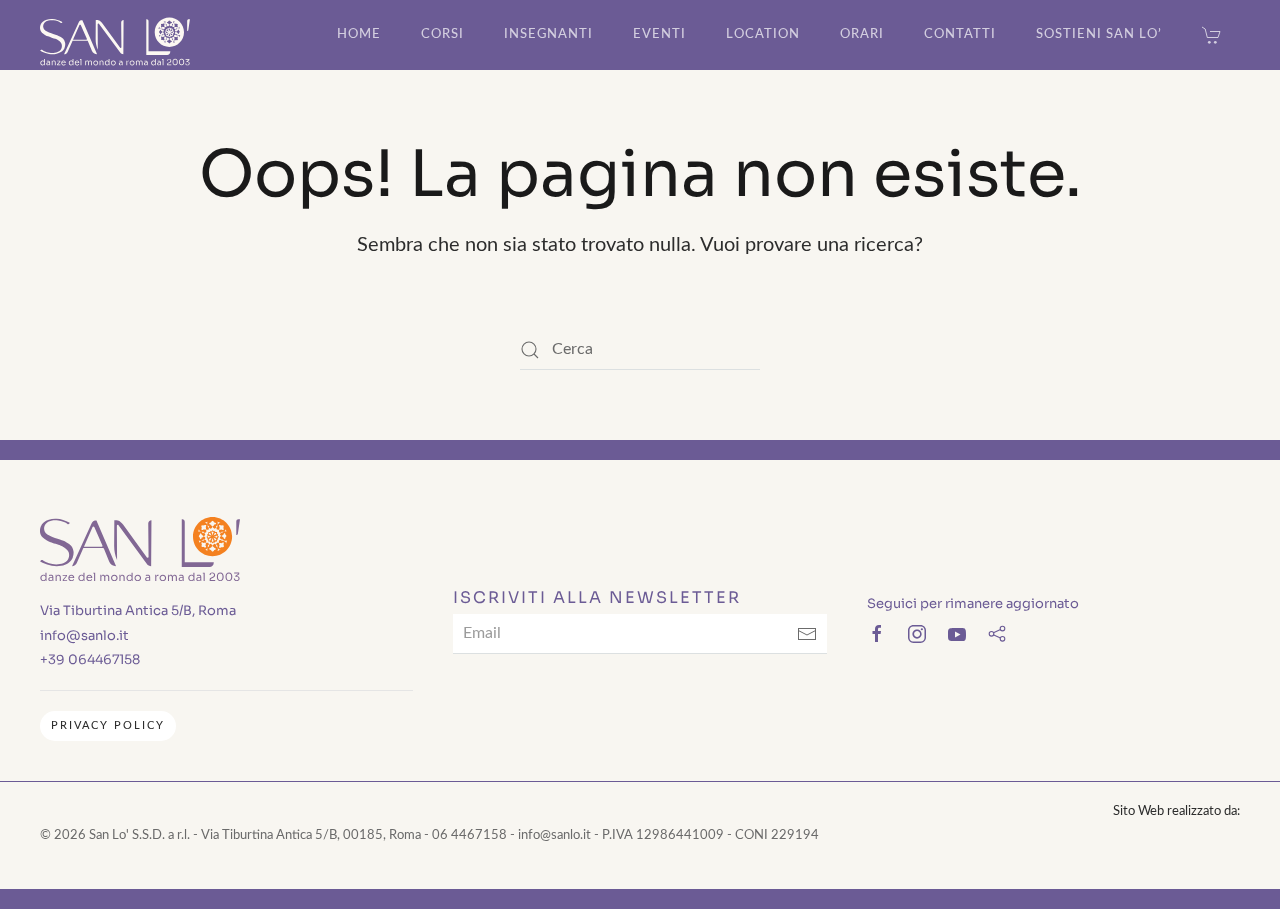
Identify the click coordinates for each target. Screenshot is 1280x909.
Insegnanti (548, 34)
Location (763, 34)
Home (359, 34)
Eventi (659, 34)
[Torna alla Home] (115, 35)
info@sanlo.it (84, 635)
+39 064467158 (90, 659)
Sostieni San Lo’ (1099, 34)
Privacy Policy (108, 725)
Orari (862, 34)
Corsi (442, 34)
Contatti (960, 34)
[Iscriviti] (807, 634)
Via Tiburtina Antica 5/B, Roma (138, 610)
